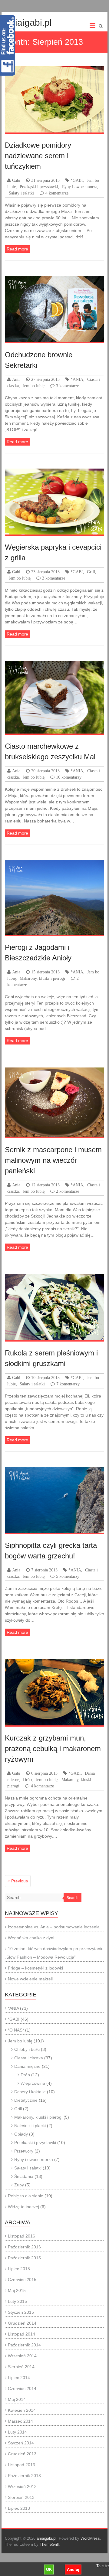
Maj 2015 (17, 2290)
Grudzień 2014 (22, 2323)
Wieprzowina (33, 2083)
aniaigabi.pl (28, 23)
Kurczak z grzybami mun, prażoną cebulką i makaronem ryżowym (53, 1749)
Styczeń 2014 (21, 2443)
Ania (16, 379)
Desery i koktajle (30, 2092)
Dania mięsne (27, 2066)
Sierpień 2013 (21, 2497)
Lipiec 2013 (19, 2508)
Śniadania (24, 2176)
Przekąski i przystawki (39, 187)
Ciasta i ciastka (29, 2058)
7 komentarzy (68, 1384)
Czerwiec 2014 (22, 2388)
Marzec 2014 (20, 2421)
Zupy (19, 2185)
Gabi (16, 180)
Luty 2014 (17, 2432)
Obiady (21, 2134)
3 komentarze (68, 386)
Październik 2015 (24, 2258)
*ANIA (77, 379)
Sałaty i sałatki (21, 193)
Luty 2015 (17, 2301)
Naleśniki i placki (30, 2126)
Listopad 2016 (21, 2236)
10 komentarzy (69, 777)
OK (49, 2569)
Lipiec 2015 (19, 2269)
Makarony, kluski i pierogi (42, 978)
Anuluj (73, 2569)
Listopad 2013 (21, 2465)
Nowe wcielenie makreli (30, 1979)
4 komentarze (57, 193)
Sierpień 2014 (21, 2367)
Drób (27, 1780)
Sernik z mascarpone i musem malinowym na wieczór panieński (53, 1160)
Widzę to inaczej (23, 2207)
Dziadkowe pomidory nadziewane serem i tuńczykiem (38, 156)
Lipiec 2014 (19, 2378)
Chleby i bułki (27, 2049)
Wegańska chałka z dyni (31, 1938)
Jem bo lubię (34, 386)
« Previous (18, 1881)
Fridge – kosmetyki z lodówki (35, 1968)
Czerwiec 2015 (22, 2280)
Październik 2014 (24, 2345)
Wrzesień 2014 (22, 2356)
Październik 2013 (24, 2476)
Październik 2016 (24, 2247)
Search (73, 1898)
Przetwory (24, 2151)
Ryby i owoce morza (80, 187)
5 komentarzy (68, 1576)
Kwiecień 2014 (22, 2410)
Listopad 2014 (21, 2334)
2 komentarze (68, 1191)
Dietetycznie (26, 2100)
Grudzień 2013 (22, 2454)
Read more (17, 249)
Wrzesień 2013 (22, 2486)
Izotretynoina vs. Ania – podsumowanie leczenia (54, 1927)
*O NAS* (16, 2030)
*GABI (77, 180)
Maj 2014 (17, 2399)
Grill (91, 572)
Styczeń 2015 (21, 2312)
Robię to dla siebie (26, 2196)
